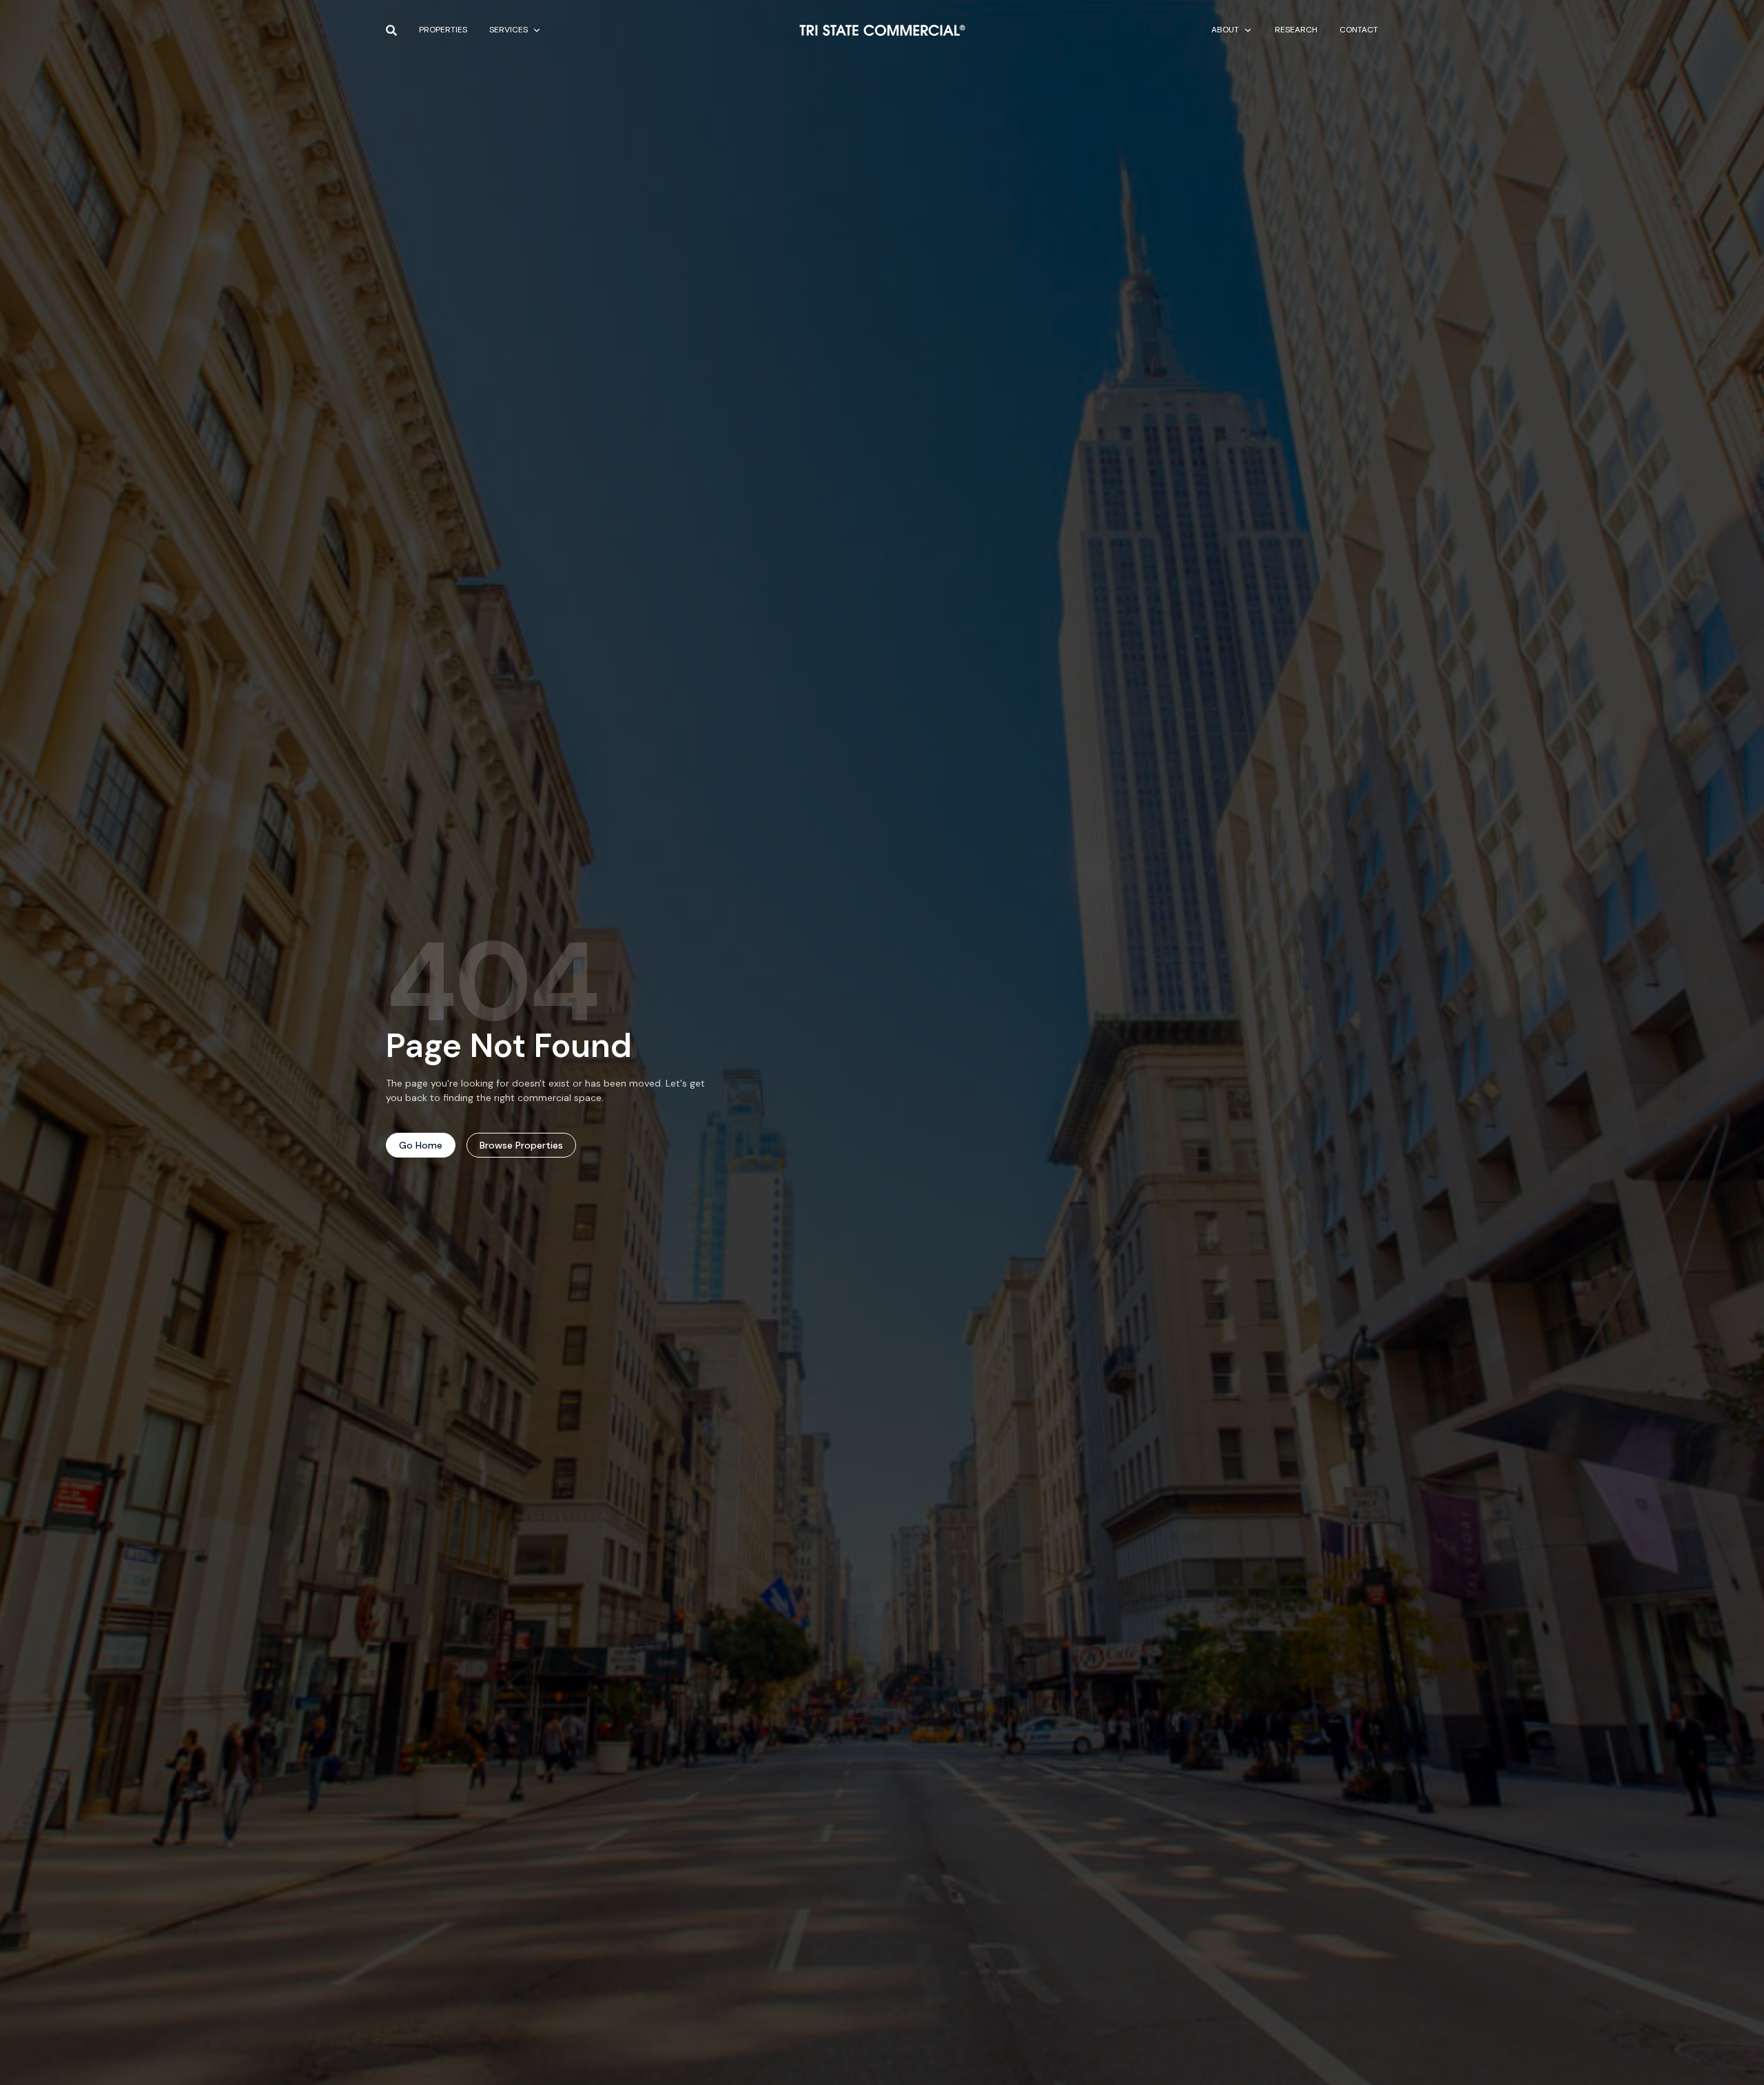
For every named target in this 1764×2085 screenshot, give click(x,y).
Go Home (421, 1145)
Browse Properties (521, 1145)
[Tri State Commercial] (882, 30)
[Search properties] (391, 30)
